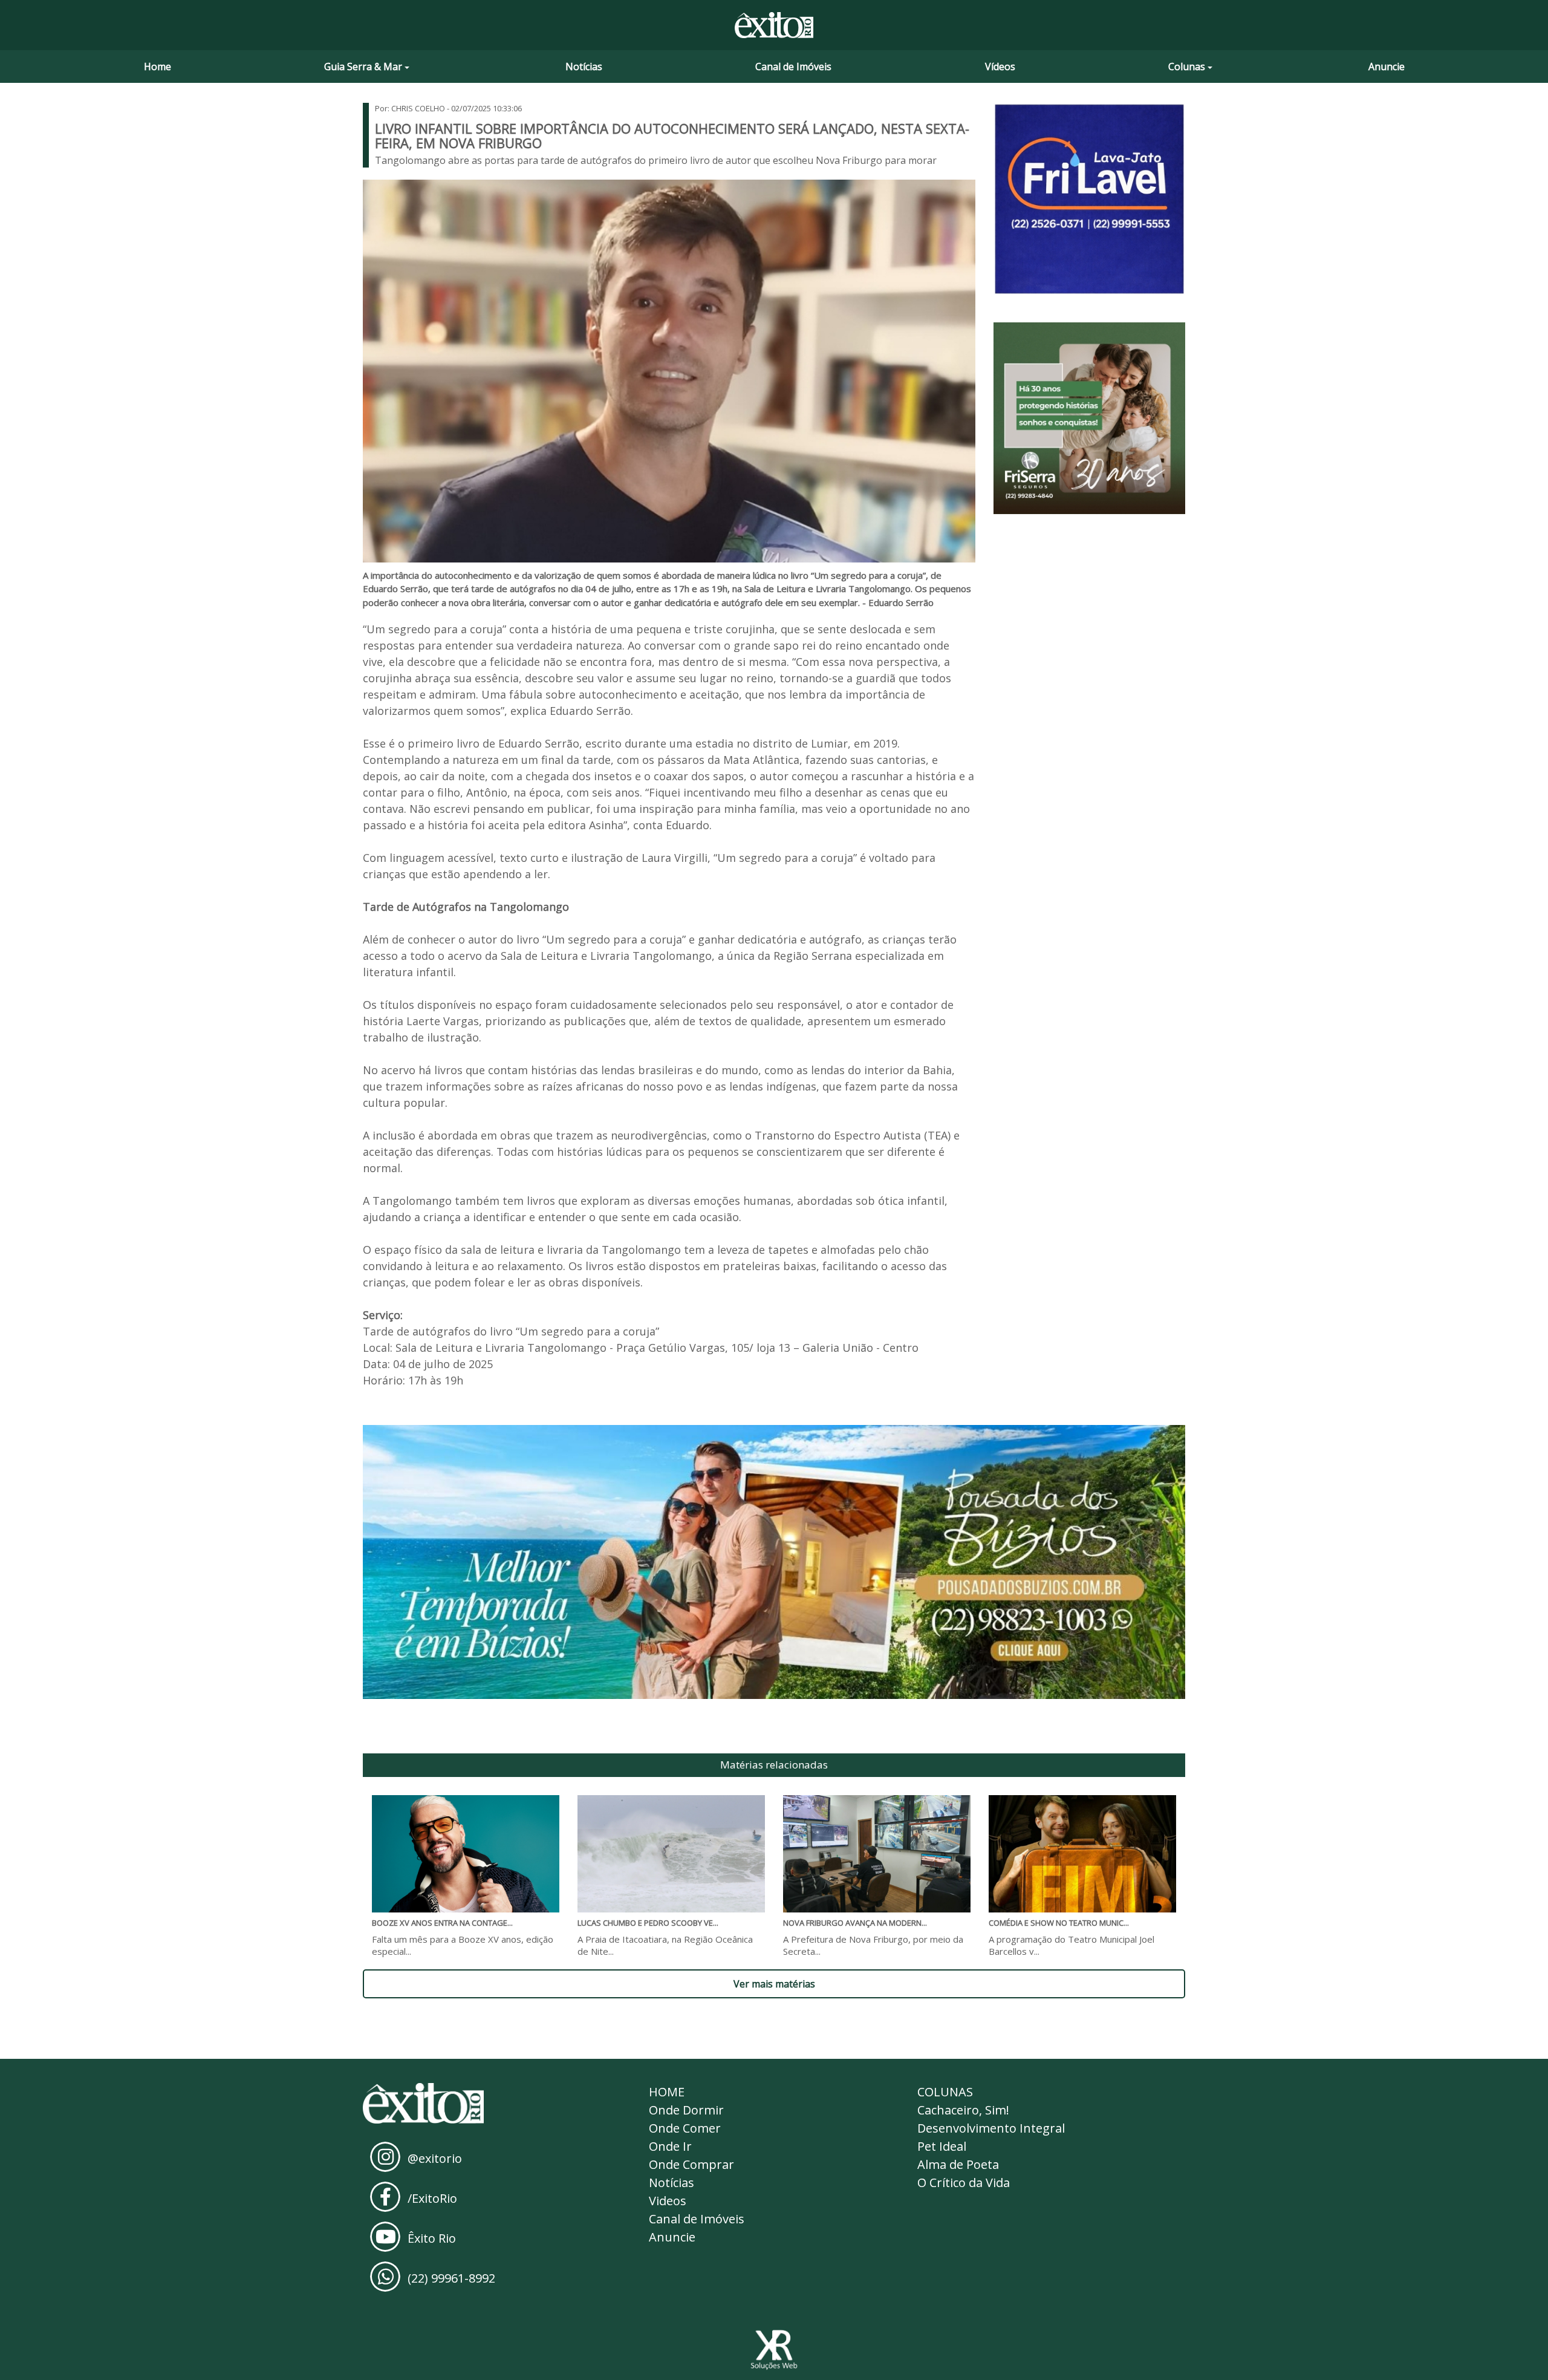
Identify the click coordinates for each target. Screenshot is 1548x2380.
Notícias (584, 67)
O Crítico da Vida (964, 2183)
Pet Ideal (942, 2146)
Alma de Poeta (958, 2164)
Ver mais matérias (774, 1984)
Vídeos (1000, 67)
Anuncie (1387, 67)
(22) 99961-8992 (451, 2278)
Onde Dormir (686, 2110)
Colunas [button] (1187, 67)
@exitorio (435, 2158)
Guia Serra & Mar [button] (363, 67)
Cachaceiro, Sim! (963, 2110)
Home (158, 67)
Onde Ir (670, 2146)
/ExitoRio (432, 2198)
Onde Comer (685, 2128)
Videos (668, 2201)
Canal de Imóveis (793, 67)
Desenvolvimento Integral (991, 2128)
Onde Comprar (691, 2164)
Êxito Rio (432, 2238)
